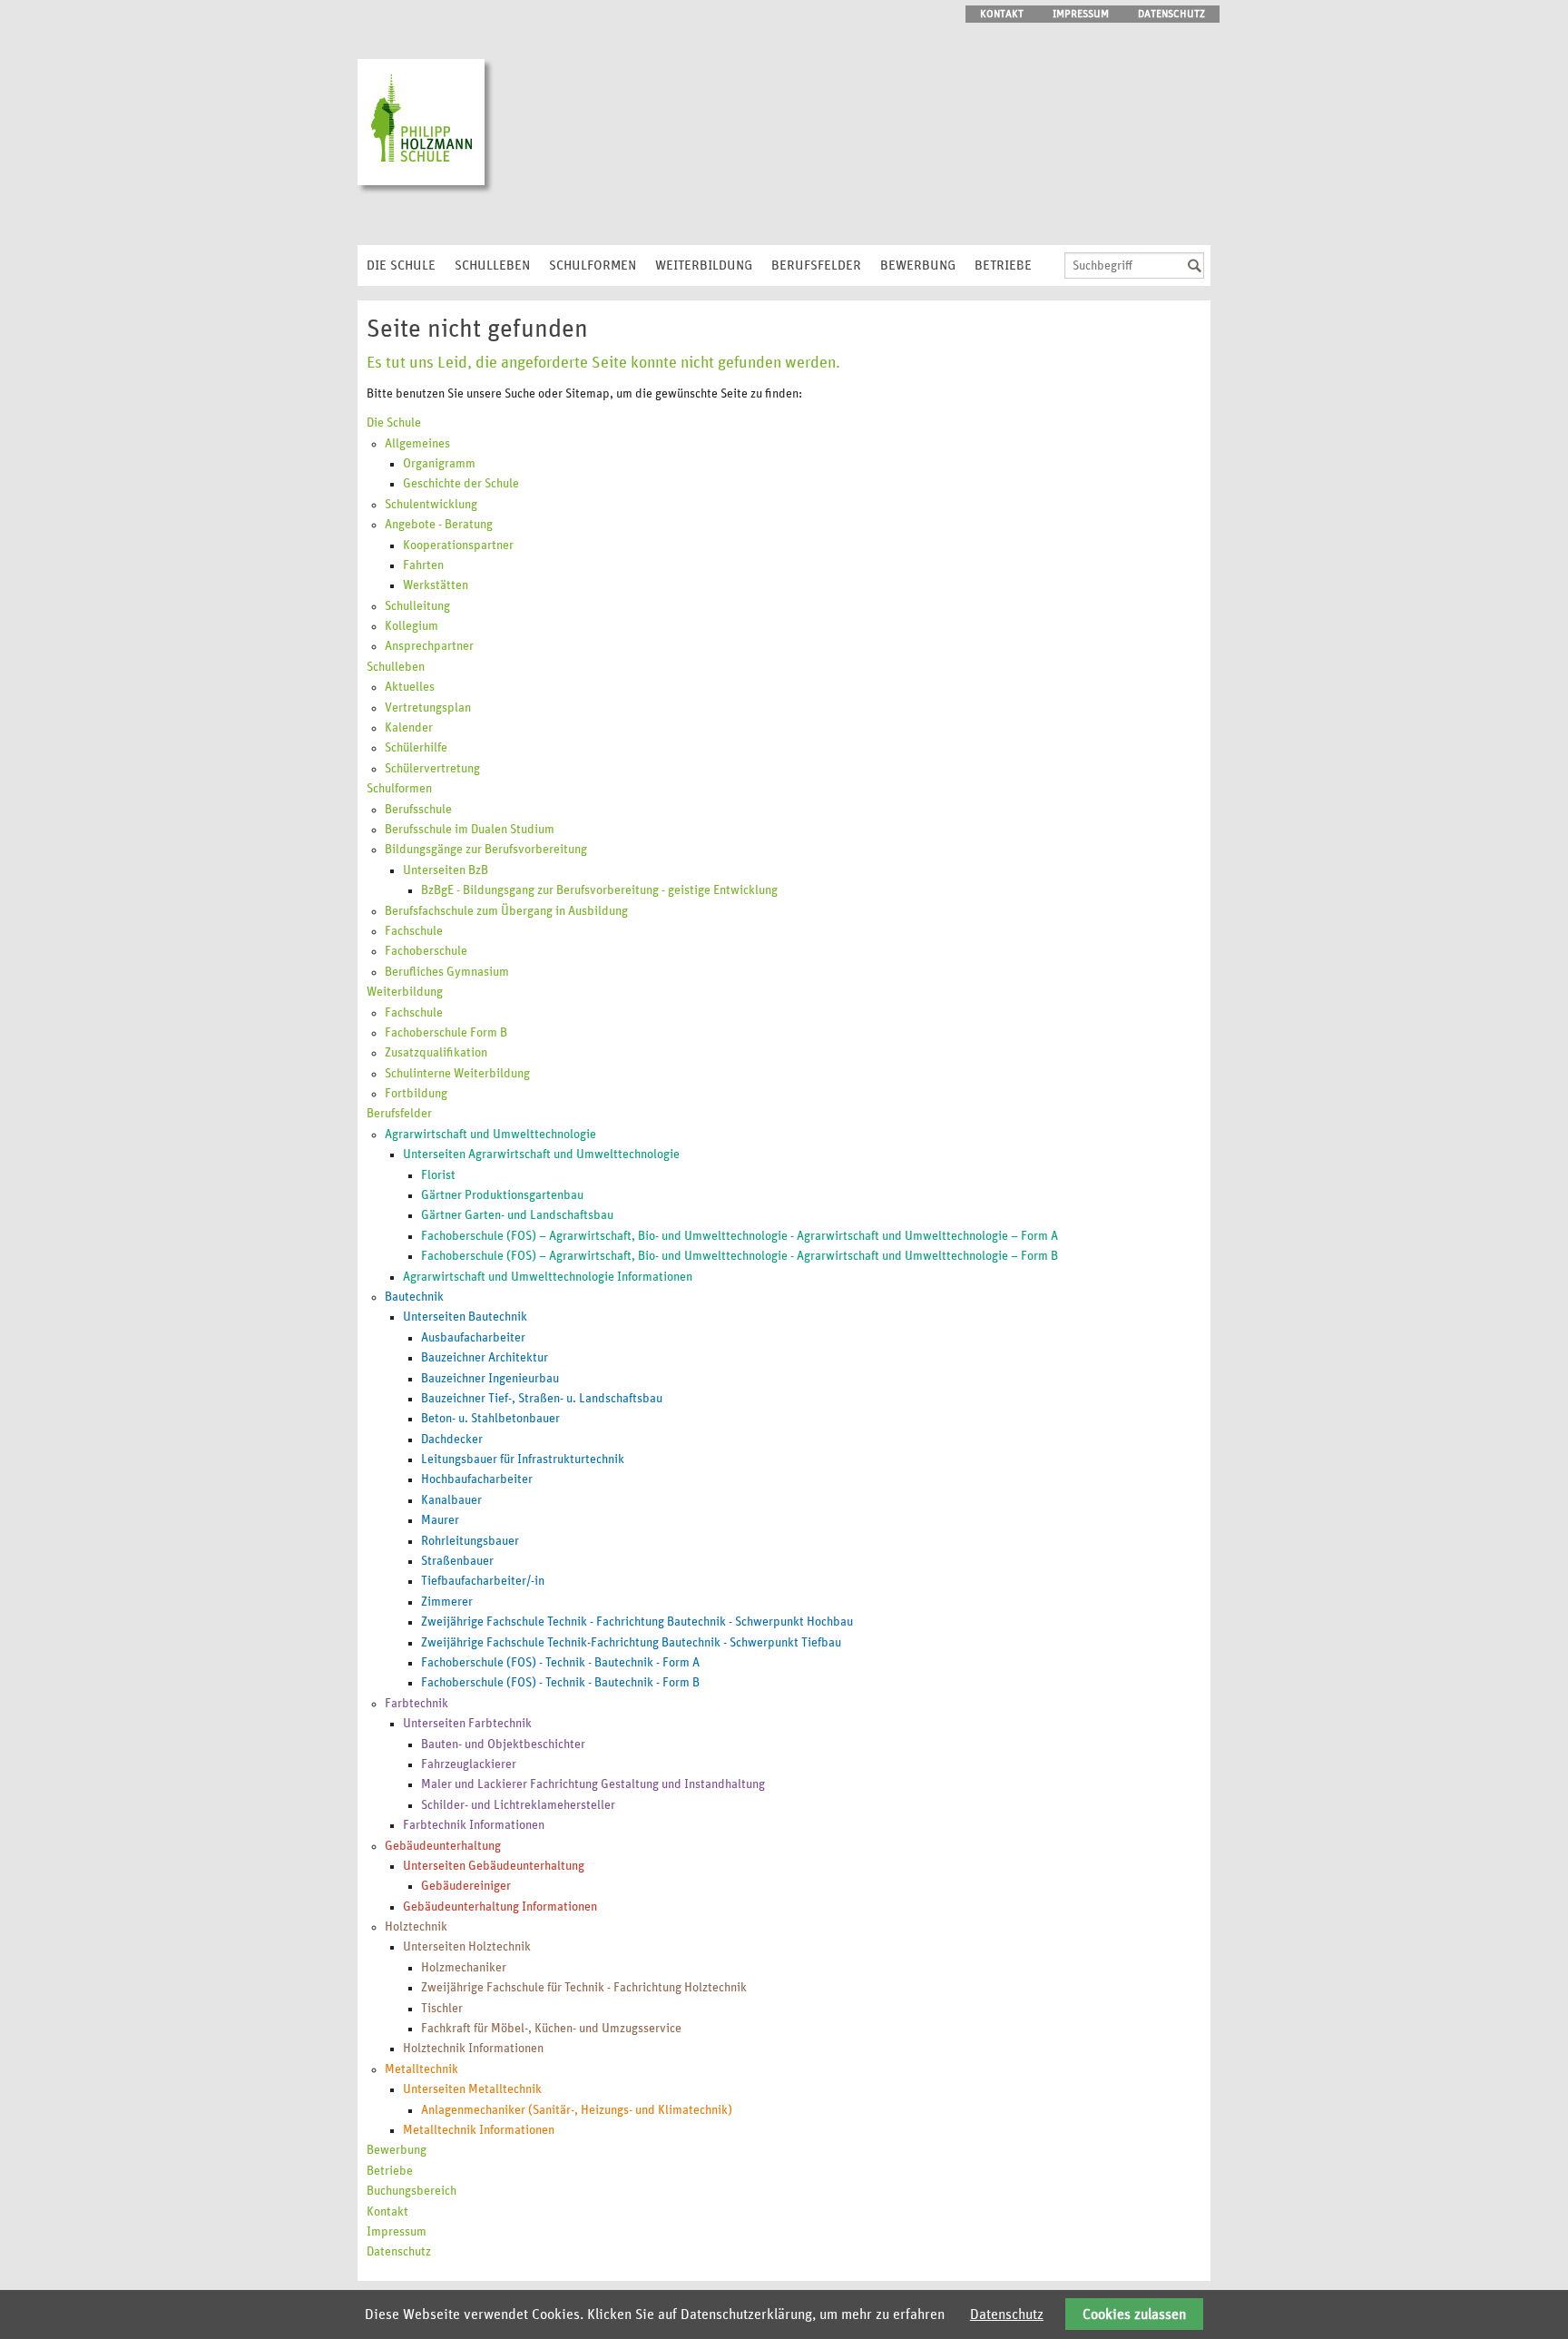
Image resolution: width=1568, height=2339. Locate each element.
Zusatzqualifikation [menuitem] (436, 1053)
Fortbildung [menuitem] (416, 1094)
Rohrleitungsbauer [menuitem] (470, 1541)
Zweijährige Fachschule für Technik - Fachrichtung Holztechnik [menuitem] (584, 1988)
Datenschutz (1007, 2314)
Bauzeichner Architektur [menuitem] (485, 1358)
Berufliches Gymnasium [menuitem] (447, 972)
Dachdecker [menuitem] (452, 1440)
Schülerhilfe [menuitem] (416, 748)
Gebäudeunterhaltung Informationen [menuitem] (500, 1907)
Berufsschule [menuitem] (418, 810)
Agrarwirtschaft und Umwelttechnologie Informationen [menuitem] (548, 1277)
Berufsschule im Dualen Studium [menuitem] (470, 830)
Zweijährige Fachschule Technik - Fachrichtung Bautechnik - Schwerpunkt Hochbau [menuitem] (637, 1622)
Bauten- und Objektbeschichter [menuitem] (503, 1744)
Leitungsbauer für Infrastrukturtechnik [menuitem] (523, 1459)
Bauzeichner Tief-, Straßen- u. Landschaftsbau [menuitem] (542, 1399)
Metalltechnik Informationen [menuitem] (479, 2130)
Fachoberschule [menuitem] (426, 951)
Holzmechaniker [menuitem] (464, 1968)
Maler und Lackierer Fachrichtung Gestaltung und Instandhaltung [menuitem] (593, 1784)
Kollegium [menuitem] (412, 626)
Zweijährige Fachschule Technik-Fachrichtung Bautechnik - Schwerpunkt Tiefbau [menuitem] (631, 1643)
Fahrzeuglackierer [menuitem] (469, 1764)
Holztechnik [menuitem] (416, 1927)
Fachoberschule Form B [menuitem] (446, 1033)
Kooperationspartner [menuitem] (458, 545)
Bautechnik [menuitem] (414, 1297)
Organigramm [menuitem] (439, 464)
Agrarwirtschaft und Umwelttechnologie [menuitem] (490, 1135)
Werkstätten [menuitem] (436, 585)
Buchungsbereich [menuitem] (412, 2191)
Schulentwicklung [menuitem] (431, 505)
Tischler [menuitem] (442, 2009)
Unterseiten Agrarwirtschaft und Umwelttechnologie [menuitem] (541, 1155)
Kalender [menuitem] (409, 728)
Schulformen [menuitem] (593, 265)
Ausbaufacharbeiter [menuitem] (473, 1338)
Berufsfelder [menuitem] (816, 265)
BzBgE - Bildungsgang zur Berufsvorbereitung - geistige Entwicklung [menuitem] (599, 890)
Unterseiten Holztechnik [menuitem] (467, 1947)
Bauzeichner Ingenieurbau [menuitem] (490, 1379)
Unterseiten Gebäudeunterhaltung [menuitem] (494, 1866)
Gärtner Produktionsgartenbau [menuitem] (502, 1195)
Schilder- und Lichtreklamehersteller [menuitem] (518, 1805)
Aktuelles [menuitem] (410, 687)
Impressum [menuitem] (1081, 14)
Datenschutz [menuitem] (1171, 14)
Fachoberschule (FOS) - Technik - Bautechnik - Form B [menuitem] (560, 1683)
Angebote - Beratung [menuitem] (439, 525)
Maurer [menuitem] (440, 1520)
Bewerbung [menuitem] (918, 265)
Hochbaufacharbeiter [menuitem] (477, 1479)
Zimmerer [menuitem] (447, 1602)
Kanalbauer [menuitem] (451, 1500)
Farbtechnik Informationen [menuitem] (474, 1825)
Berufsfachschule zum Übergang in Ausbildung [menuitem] (506, 911)
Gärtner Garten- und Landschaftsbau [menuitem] (517, 1215)
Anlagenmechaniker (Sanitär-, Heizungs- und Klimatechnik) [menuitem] (577, 2110)
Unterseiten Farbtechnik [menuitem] (467, 1724)
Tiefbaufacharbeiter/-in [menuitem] (483, 1581)
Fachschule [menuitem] (414, 931)
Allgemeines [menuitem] (417, 444)
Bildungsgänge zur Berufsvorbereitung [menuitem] (486, 850)
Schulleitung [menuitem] (417, 606)
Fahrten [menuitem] (423, 565)
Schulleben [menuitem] (492, 265)
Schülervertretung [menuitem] (432, 769)
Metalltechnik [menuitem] (421, 2069)
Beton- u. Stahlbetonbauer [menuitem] (490, 1419)
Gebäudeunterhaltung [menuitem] (443, 1846)
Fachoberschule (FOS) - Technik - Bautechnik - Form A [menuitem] (560, 1663)
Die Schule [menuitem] (401, 265)
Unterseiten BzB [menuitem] (446, 870)
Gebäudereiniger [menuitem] (466, 1886)
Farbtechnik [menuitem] (416, 1704)
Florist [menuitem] (438, 1175)
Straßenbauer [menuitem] (457, 1561)
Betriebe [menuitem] (1003, 265)
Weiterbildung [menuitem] (704, 265)
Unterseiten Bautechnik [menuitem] (465, 1317)
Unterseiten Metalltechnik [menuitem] (472, 2089)
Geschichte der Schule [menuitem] (461, 484)
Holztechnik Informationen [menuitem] (473, 2049)
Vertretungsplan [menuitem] (428, 708)
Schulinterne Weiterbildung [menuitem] (457, 1074)
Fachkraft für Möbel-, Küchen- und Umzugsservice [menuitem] (551, 2029)
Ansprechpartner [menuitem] (429, 646)
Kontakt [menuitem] (1002, 14)
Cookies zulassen (1134, 2314)
